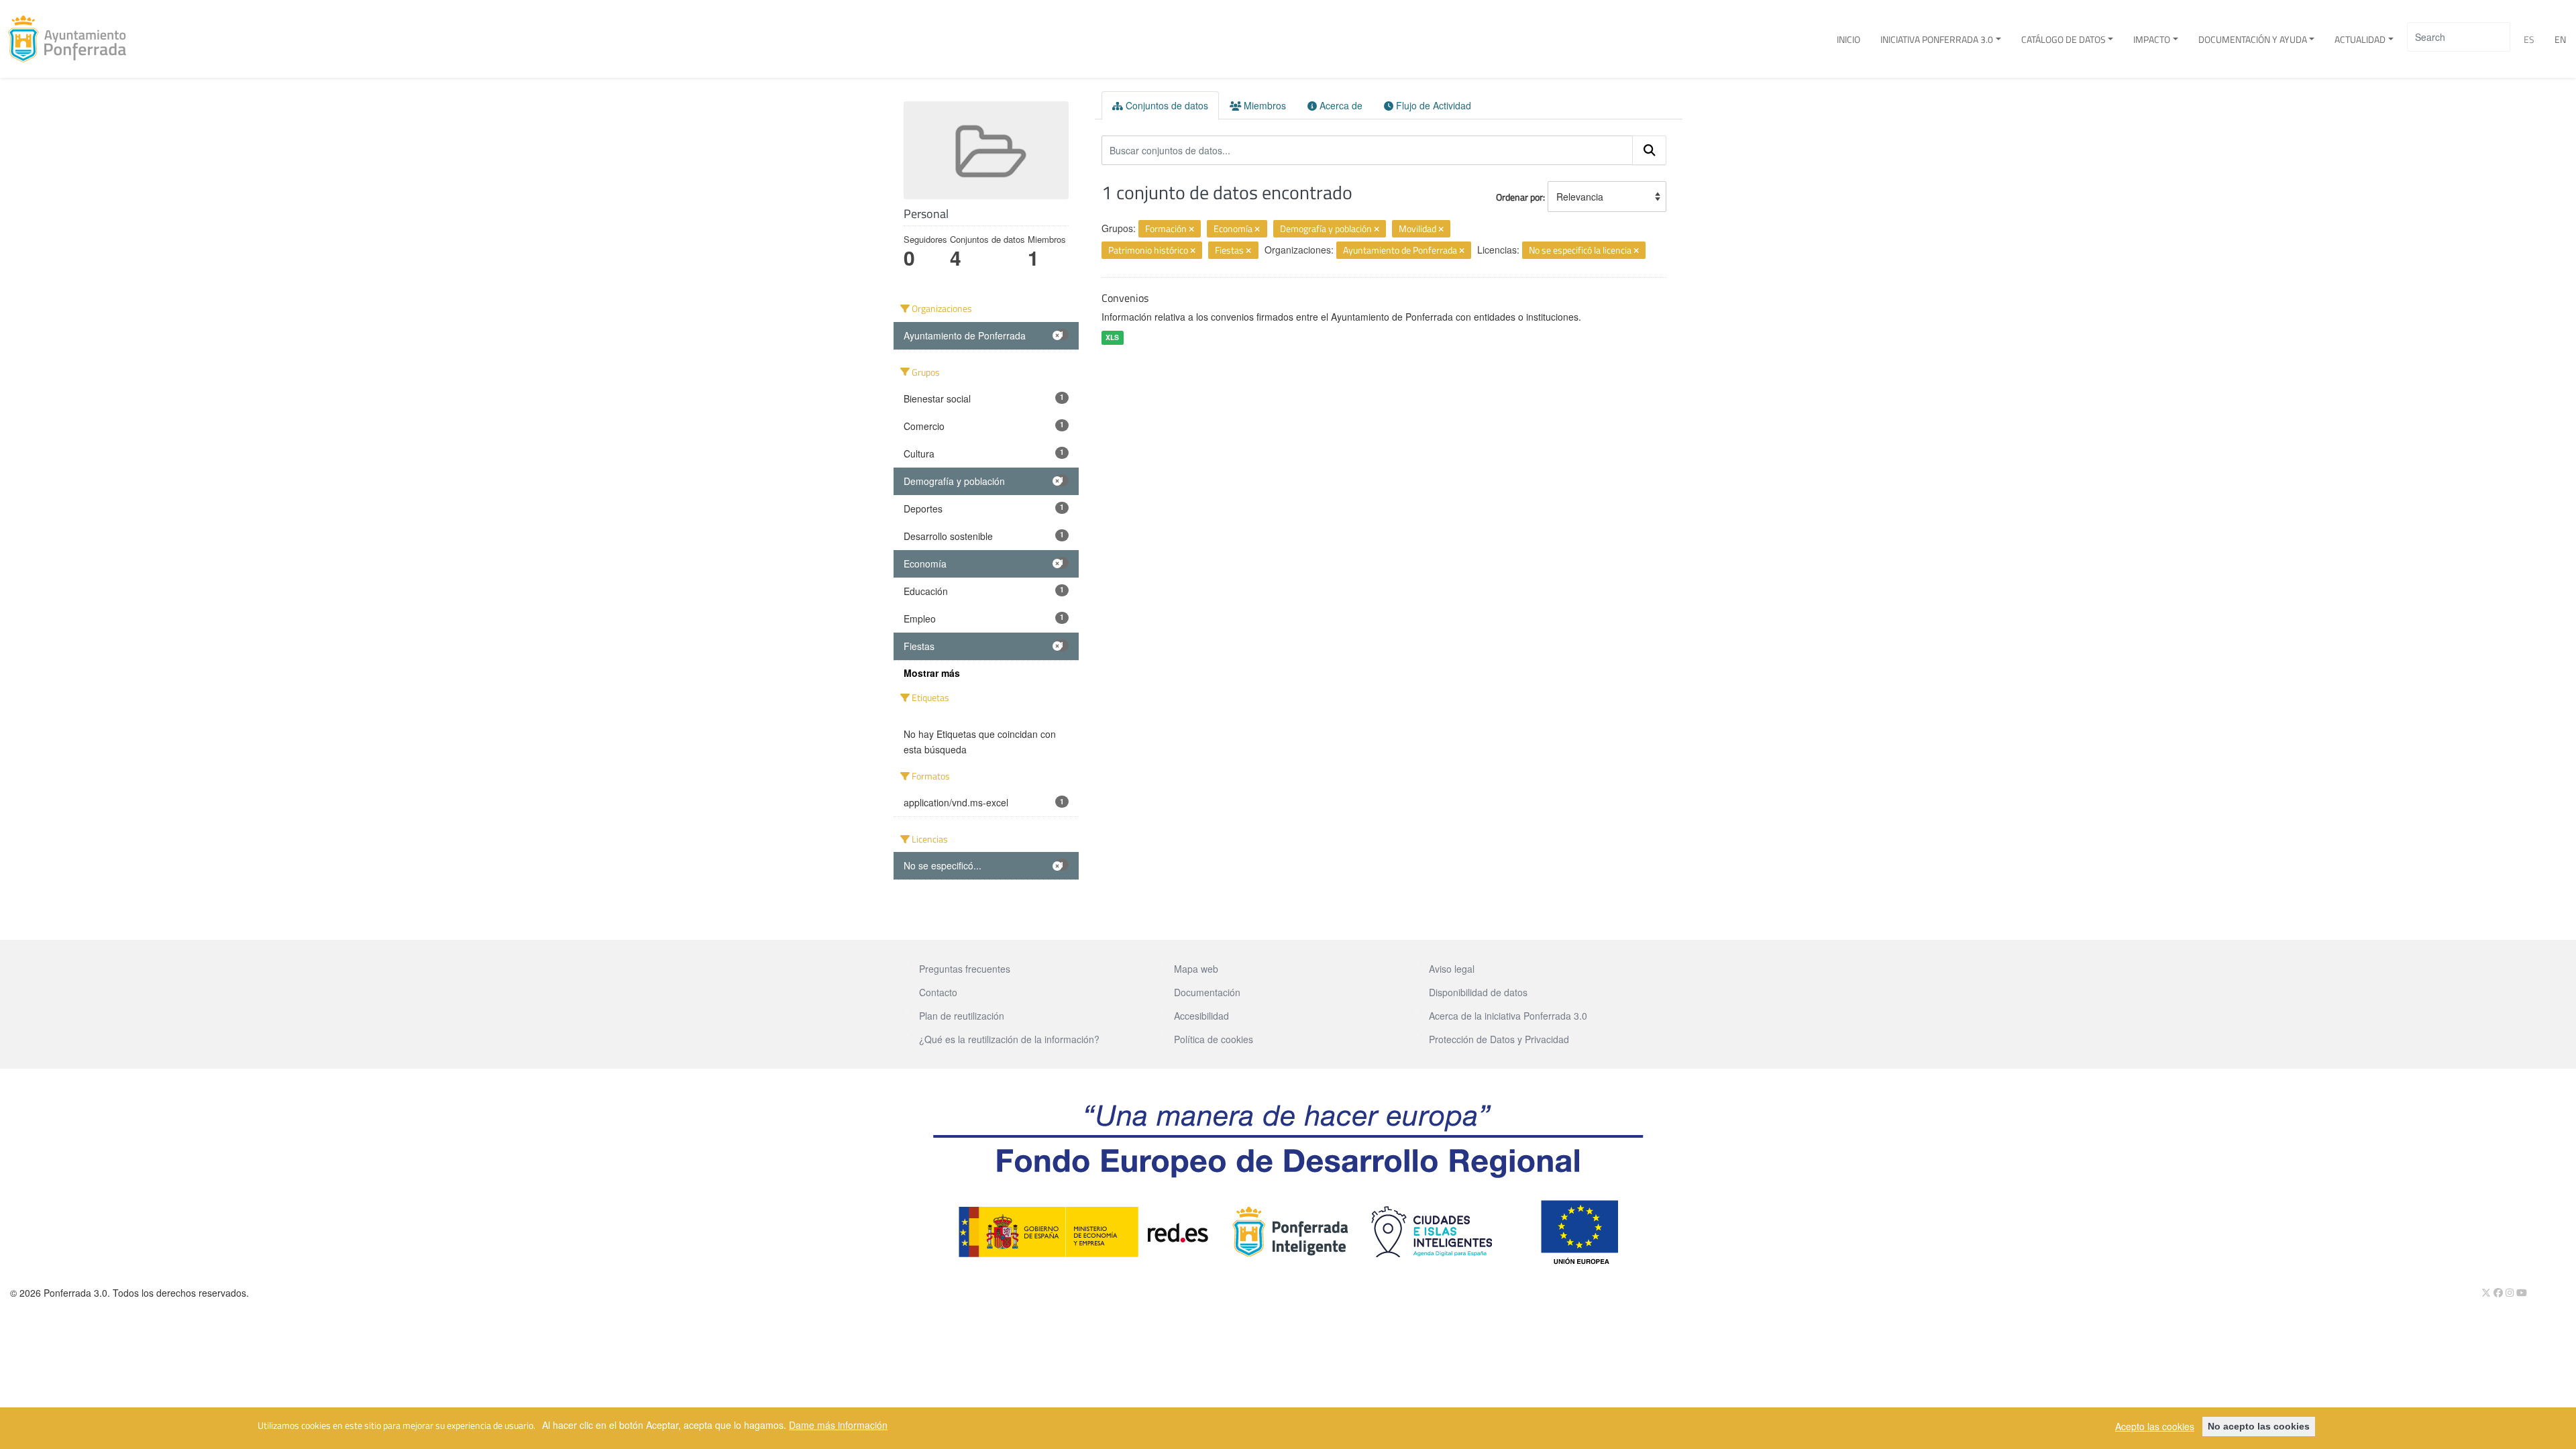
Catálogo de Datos (2063, 39)
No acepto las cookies (2259, 1426)
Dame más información (838, 1424)
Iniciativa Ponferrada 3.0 (1937, 39)
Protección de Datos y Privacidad (1499, 1039)
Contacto (938, 992)
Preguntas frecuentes (965, 969)
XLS (1112, 337)
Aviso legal (1452, 969)
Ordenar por (1519, 197)
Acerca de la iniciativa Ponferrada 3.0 (1508, 1016)
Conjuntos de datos (1166, 105)
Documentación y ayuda (2253, 39)
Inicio (1848, 39)
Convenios (1125, 298)
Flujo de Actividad (1432, 105)
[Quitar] (1191, 229)
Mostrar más (932, 673)
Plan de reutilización (962, 1016)
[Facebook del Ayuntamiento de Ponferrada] (2500, 1292)
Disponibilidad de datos (1478, 992)
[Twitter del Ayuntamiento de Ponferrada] (2487, 1292)
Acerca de (1340, 105)
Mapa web (1196, 969)
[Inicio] (72, 39)
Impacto (2152, 39)
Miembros (1264, 105)
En (2560, 39)
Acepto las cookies (2155, 1426)
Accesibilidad (1201, 1016)
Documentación (1207, 992)
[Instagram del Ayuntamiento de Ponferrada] (2511, 1292)
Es (2529, 39)
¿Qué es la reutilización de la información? (1009, 1039)
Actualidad (2360, 39)
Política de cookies (1214, 1039)
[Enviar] (1650, 150)
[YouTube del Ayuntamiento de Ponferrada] (2522, 1292)
